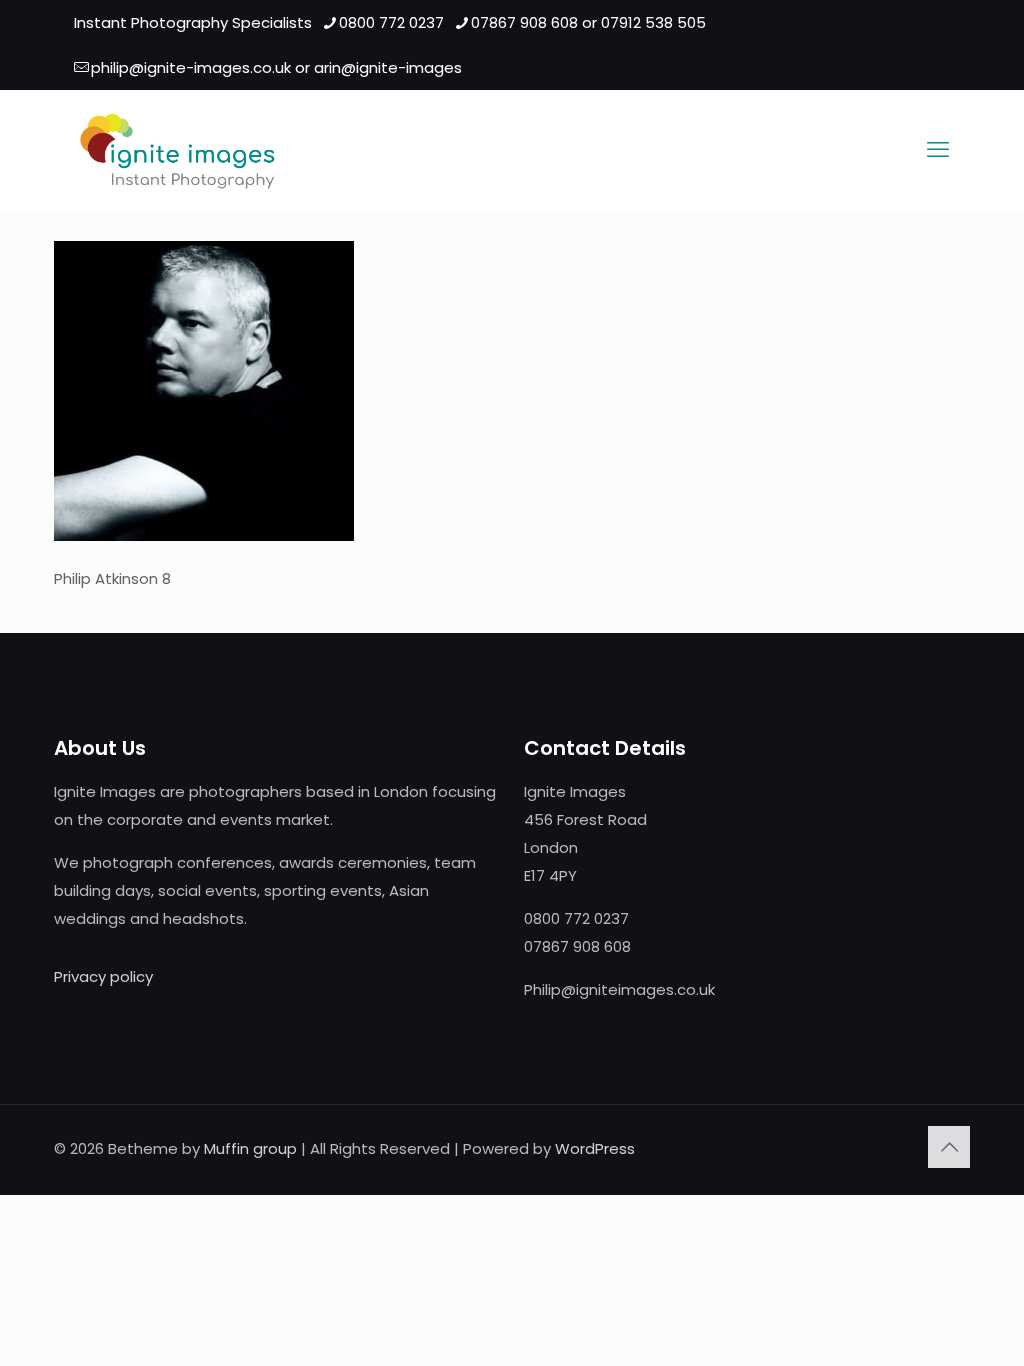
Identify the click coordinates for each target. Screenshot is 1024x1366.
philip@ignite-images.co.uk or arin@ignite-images (276, 67)
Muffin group (250, 1148)
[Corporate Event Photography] (177, 150)
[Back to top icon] (949, 1147)
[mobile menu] (938, 150)
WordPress (595, 1148)
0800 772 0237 (391, 22)
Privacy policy (103, 976)
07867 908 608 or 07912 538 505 (588, 22)
